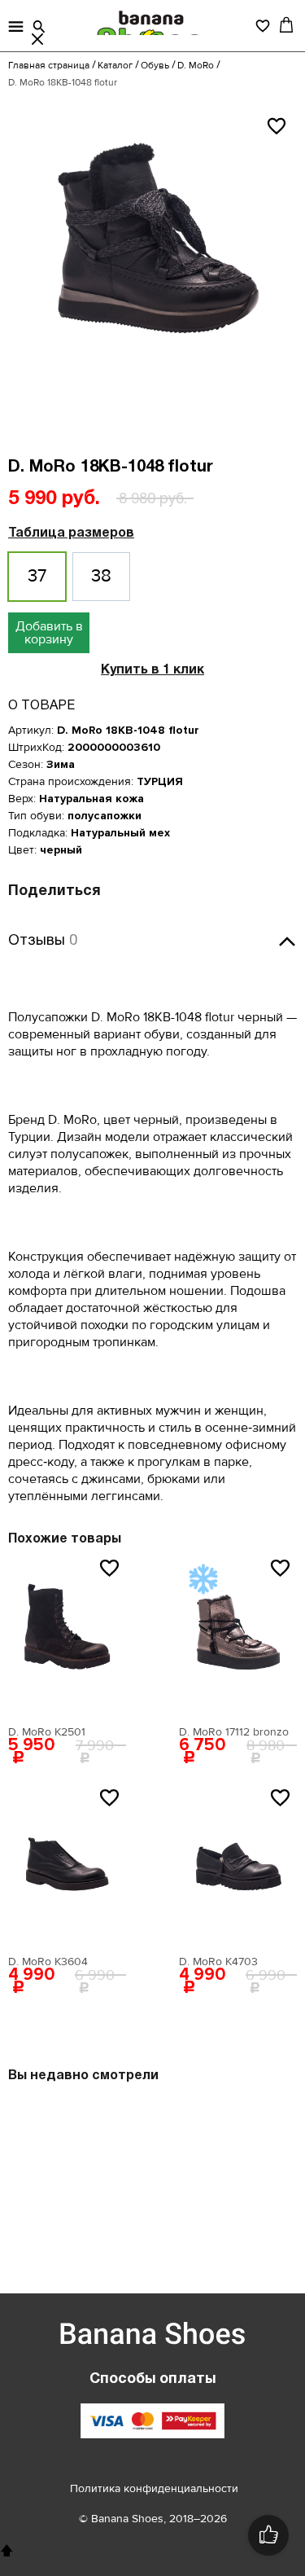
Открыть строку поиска (39, 27)
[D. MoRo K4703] (238, 1866)
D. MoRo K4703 (218, 1962)
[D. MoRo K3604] (67, 1866)
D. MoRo (196, 66)
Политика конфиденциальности (154, 2488)
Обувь (155, 66)
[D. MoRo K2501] (67, 1636)
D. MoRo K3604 (48, 1962)
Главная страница (49, 66)
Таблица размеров (71, 533)
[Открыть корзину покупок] (286, 24)
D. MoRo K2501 (47, 1732)
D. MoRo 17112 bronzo (234, 1732)
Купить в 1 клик (152, 670)
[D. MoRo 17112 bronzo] (238, 1636)
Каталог (115, 66)
